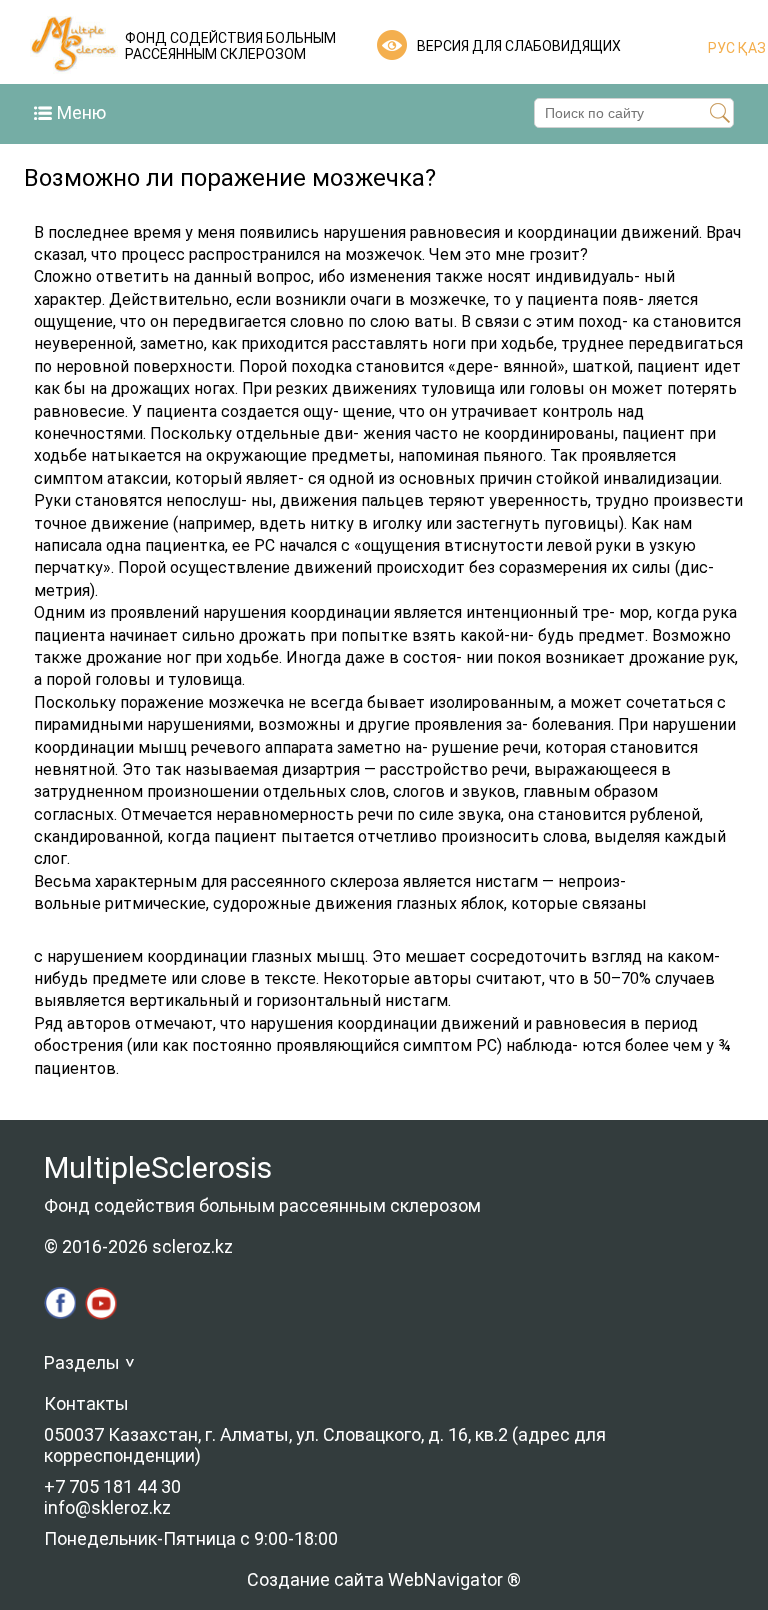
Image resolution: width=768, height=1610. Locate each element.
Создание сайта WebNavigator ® (384, 1579)
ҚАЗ (750, 48)
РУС (721, 48)
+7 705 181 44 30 (112, 1486)
